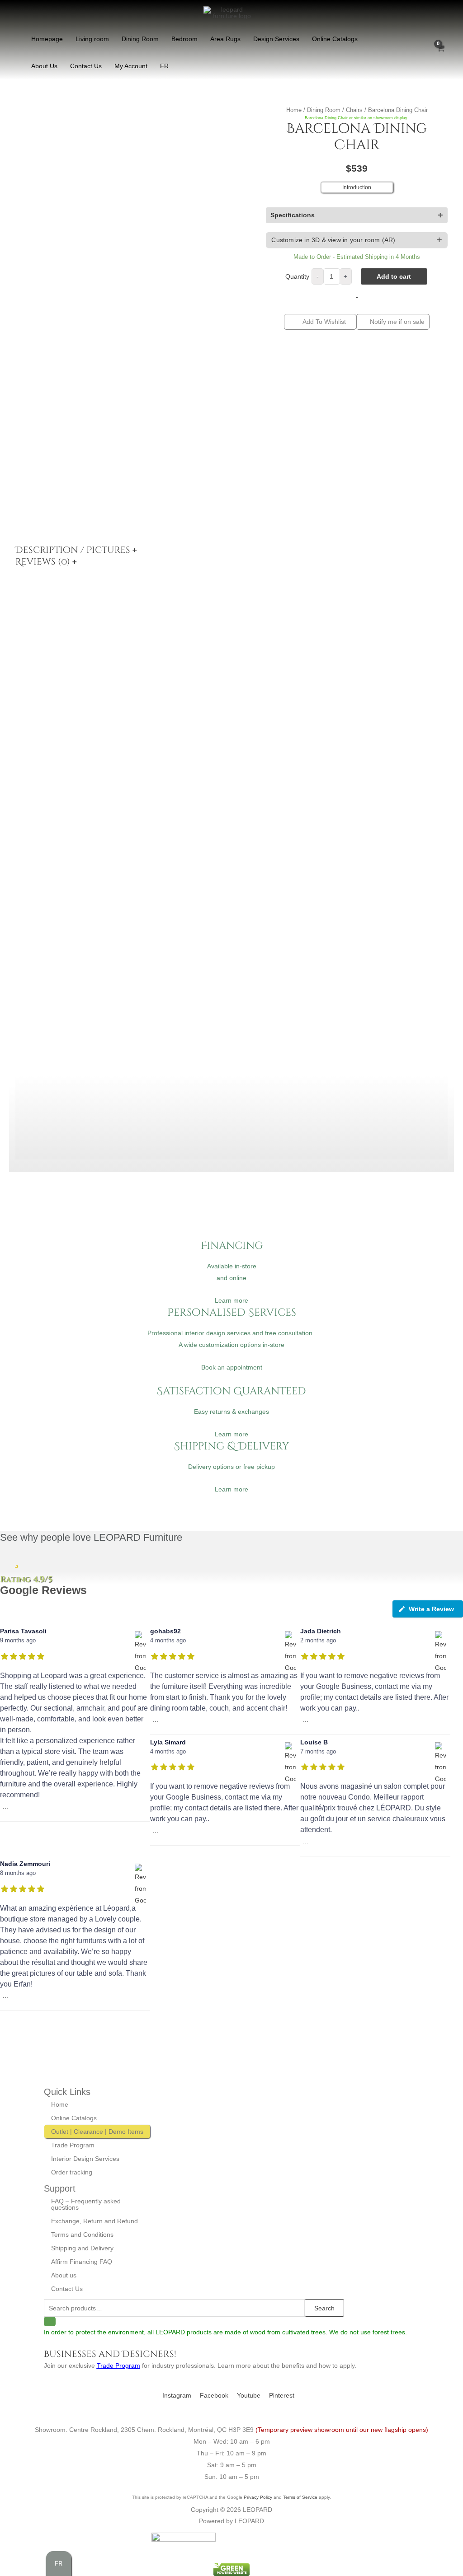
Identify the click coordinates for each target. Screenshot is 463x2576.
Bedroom (184, 39)
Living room (92, 39)
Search (324, 2308)
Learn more (231, 1300)
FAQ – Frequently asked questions (86, 2204)
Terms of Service (300, 2497)
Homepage (47, 39)
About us (64, 2275)
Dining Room (140, 39)
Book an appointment (232, 1367)
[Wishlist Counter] (422, 52)
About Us (44, 66)
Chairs (354, 110)
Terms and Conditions (82, 2235)
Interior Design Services (85, 2159)
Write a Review (431, 1609)
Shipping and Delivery (82, 2248)
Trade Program (73, 2145)
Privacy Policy (258, 2497)
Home (294, 110)
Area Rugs (225, 39)
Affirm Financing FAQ (82, 2262)
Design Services (276, 39)
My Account (131, 66)
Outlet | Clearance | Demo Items (97, 2132)
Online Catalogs (335, 39)
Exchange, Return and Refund (94, 2221)
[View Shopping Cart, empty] (440, 52)
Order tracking (72, 2172)
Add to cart (394, 276)
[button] (357, 240)
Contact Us (86, 66)
